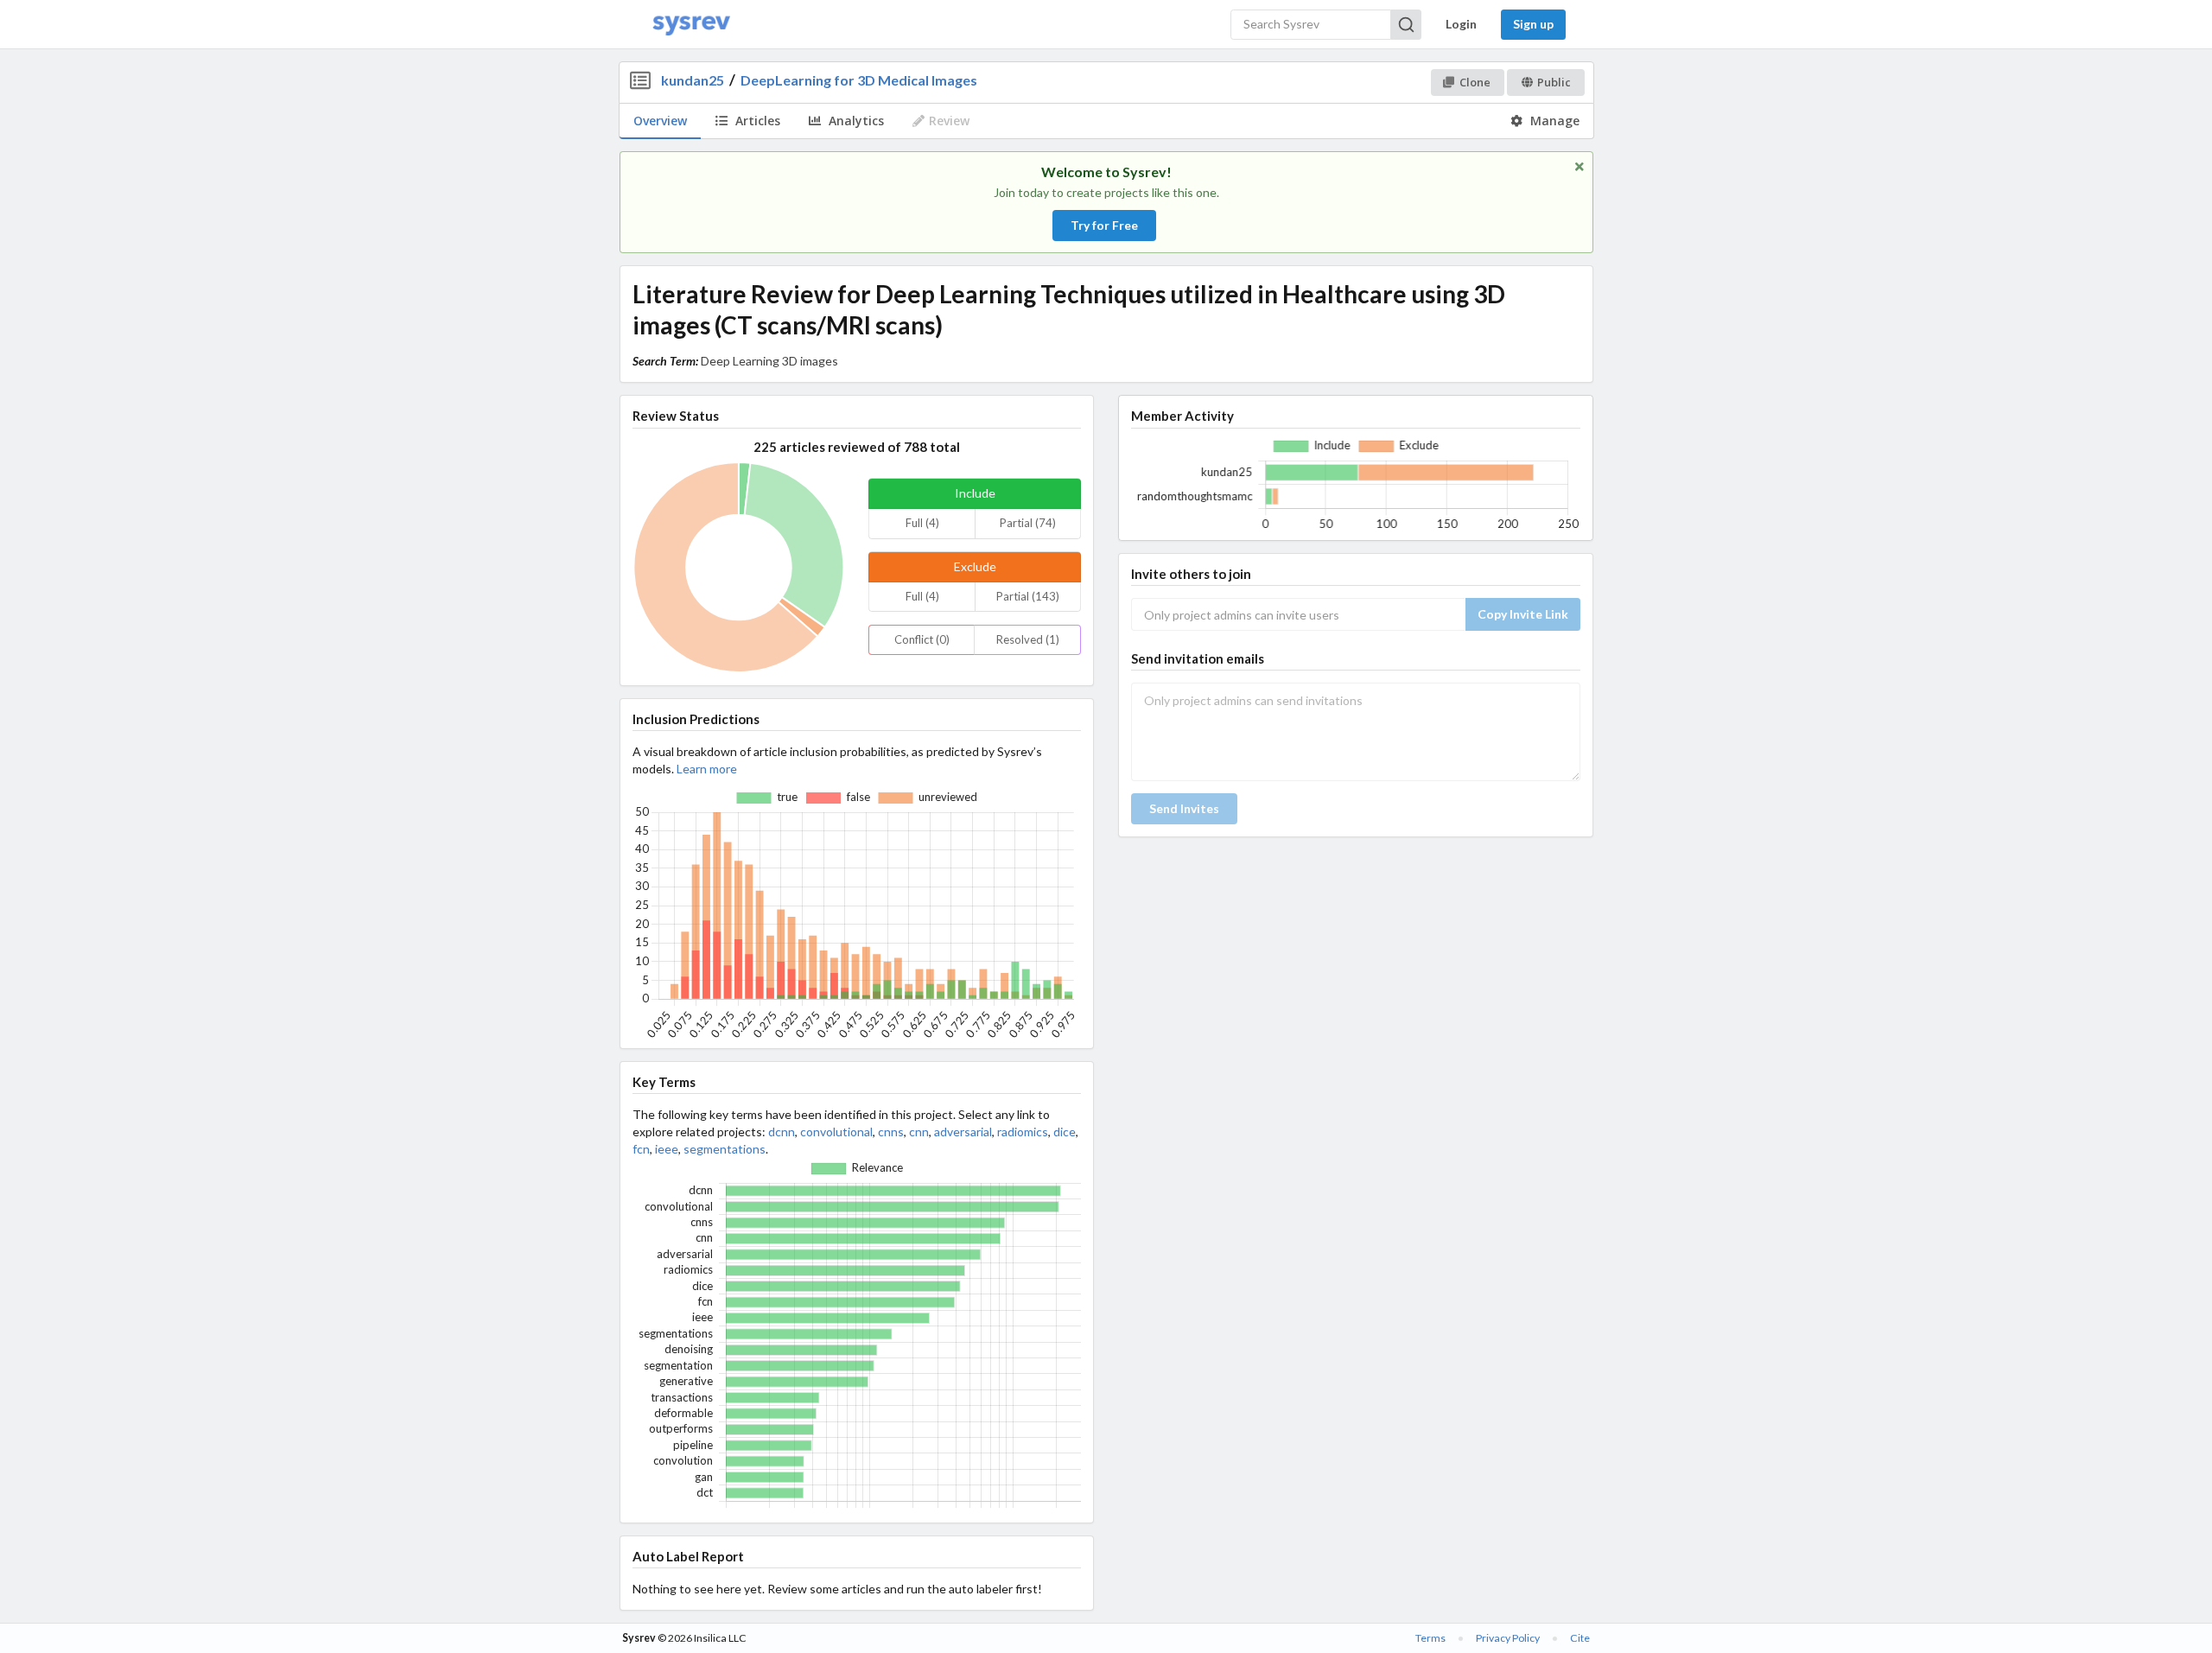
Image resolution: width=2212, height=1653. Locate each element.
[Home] (691, 25)
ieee (667, 1149)
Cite (1580, 1638)
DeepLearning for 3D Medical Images (859, 80)
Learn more (707, 769)
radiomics (1023, 1132)
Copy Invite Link (1523, 614)
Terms (1430, 1638)
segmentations (725, 1149)
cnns (891, 1132)
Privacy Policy (1508, 1638)
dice (1065, 1132)
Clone (1475, 82)
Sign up (1533, 24)
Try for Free (1104, 225)
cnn (919, 1132)
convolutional (836, 1132)
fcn (641, 1149)
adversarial (963, 1132)
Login (1461, 24)
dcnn (782, 1132)
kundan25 (693, 80)
